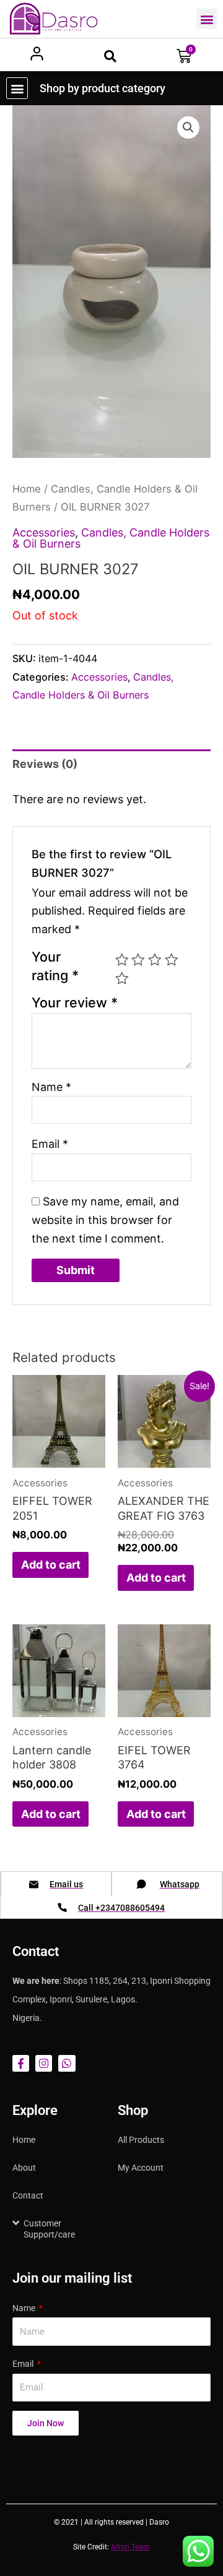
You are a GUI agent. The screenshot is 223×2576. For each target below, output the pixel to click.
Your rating (55, 966)
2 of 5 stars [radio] (138, 960)
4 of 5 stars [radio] (172, 960)
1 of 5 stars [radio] (122, 960)
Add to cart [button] (51, 1565)
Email (50, 1144)
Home (27, 489)
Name (51, 1087)
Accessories (44, 532)
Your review (75, 1002)
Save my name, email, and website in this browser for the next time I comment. (105, 1220)
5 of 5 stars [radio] (122, 978)
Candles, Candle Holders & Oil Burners (111, 538)
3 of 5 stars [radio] (155, 960)
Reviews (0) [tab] (45, 764)
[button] (207, 19)
